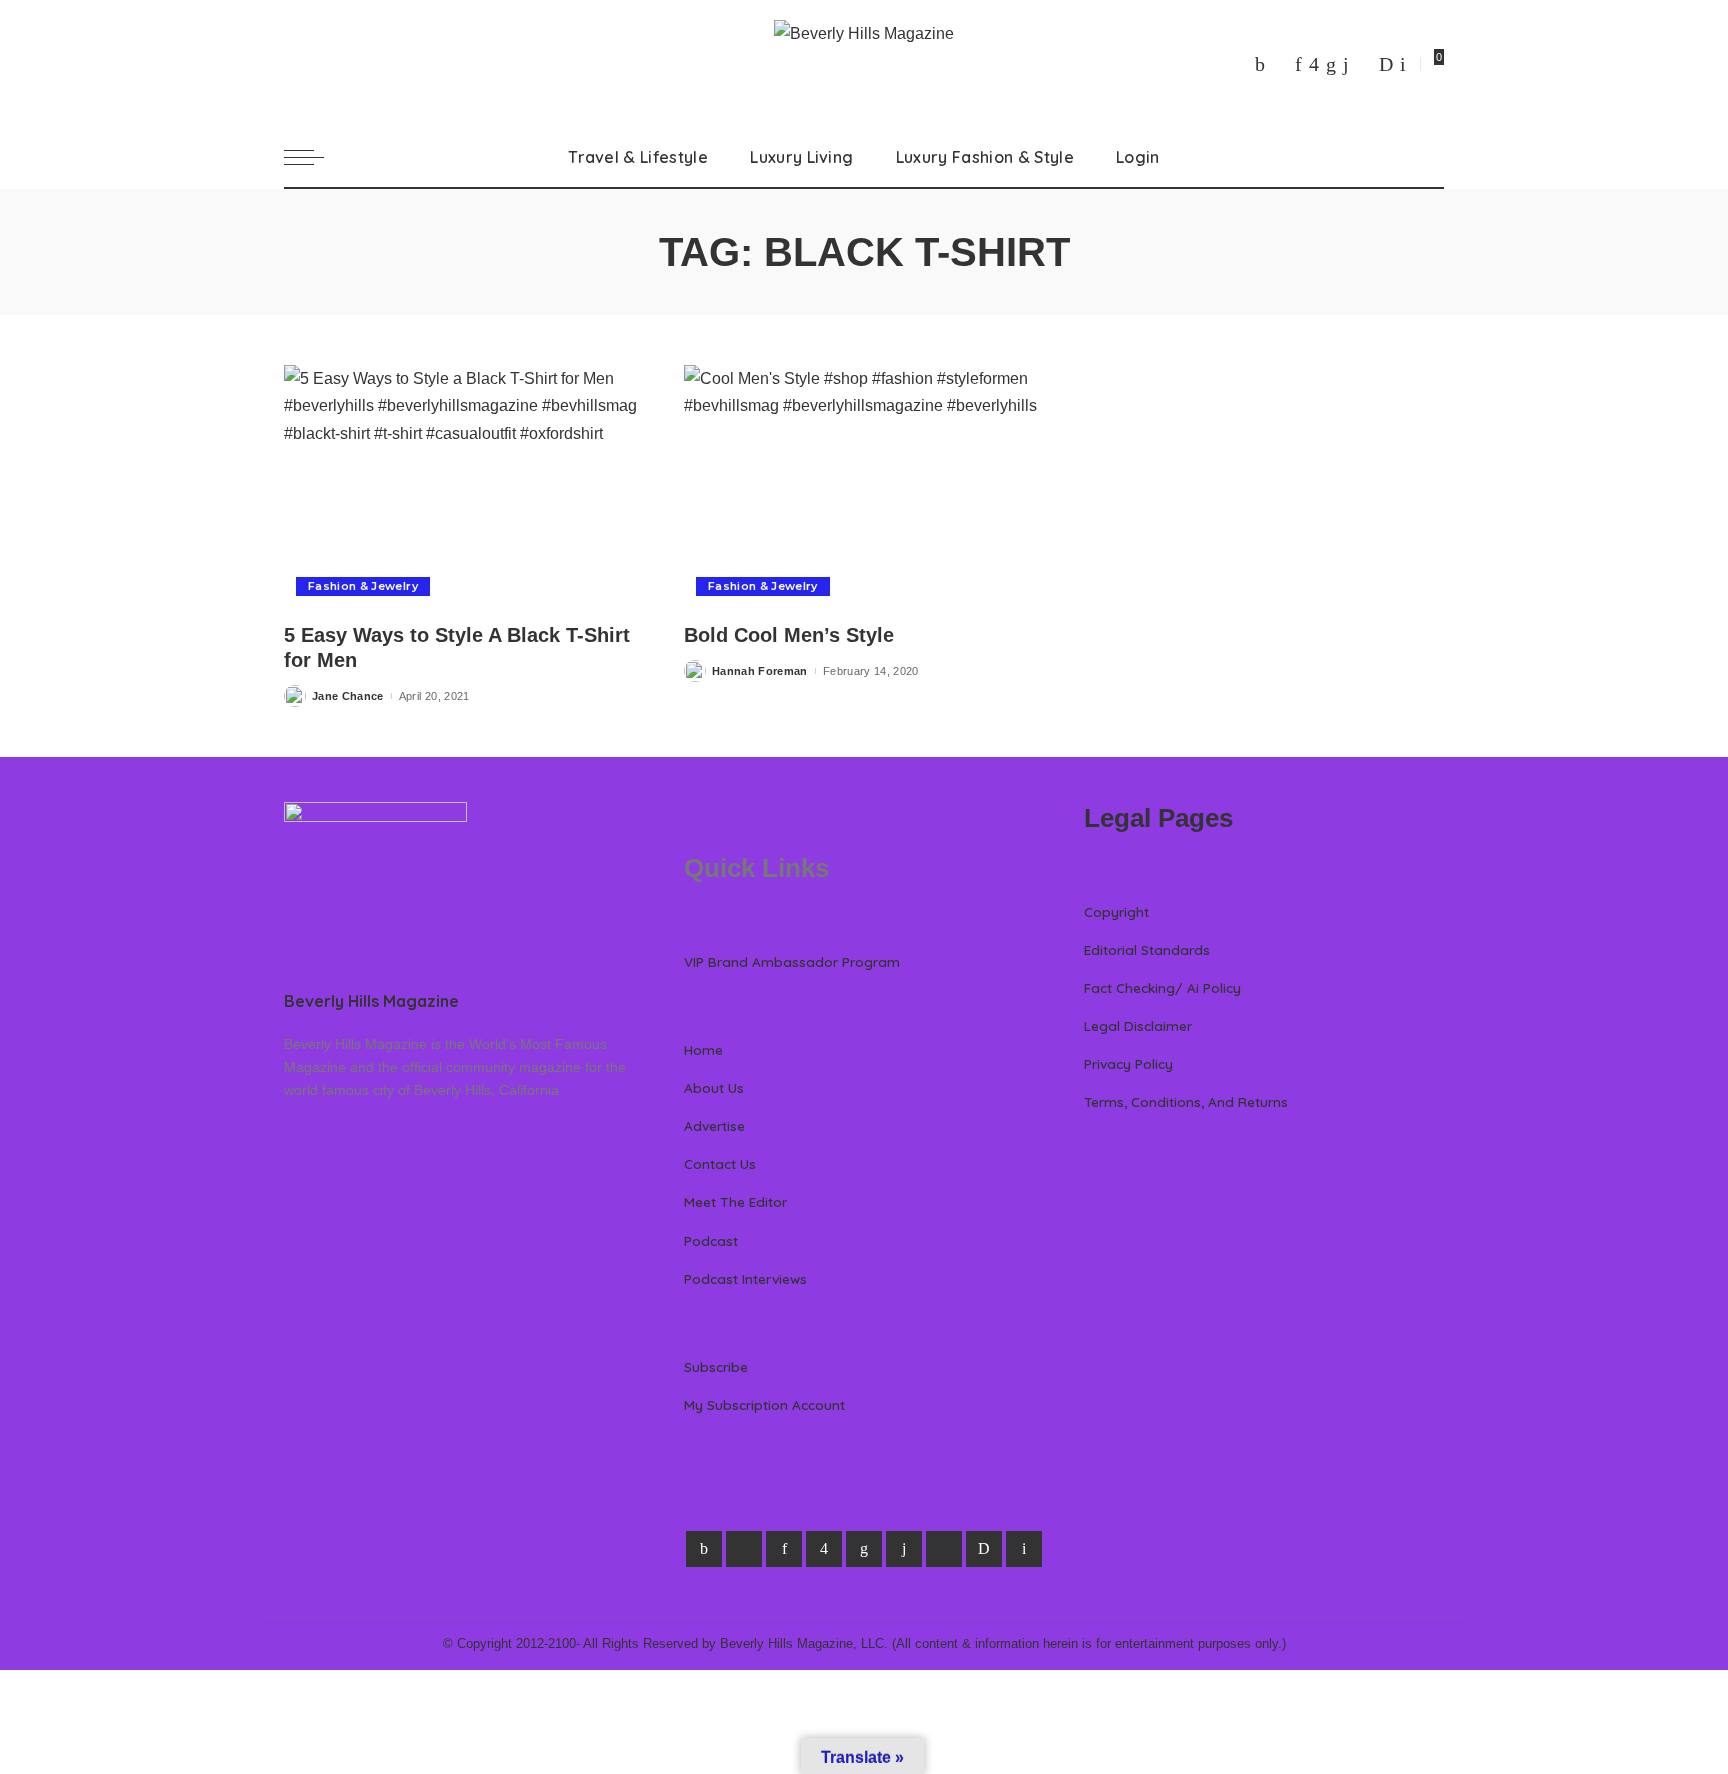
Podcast (711, 1240)
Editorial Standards (1147, 949)
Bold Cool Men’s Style (789, 635)
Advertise (714, 1125)
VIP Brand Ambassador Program (792, 961)
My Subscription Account (764, 1404)
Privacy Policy (1128, 1063)
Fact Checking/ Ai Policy (1162, 987)
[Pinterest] (1298, 64)
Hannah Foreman (760, 671)
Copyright (1116, 911)
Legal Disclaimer (1138, 1025)
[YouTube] (1364, 64)
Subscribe (716, 1366)
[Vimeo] (1386, 64)
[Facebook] (1260, 64)
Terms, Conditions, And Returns (1186, 1101)
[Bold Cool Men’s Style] (864, 486)
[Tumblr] (1346, 64)
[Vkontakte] (1403, 64)
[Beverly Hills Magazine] (864, 63)
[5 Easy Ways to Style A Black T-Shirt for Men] (464, 486)
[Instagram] (1314, 64)
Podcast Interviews (745, 1278)
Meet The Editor (735, 1201)
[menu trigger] (314, 157)
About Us (714, 1087)
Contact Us (720, 1163)
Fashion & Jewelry (363, 586)
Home (703, 1049)
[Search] (1432, 157)
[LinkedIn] (1331, 64)
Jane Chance (348, 696)
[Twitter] (1280, 64)
